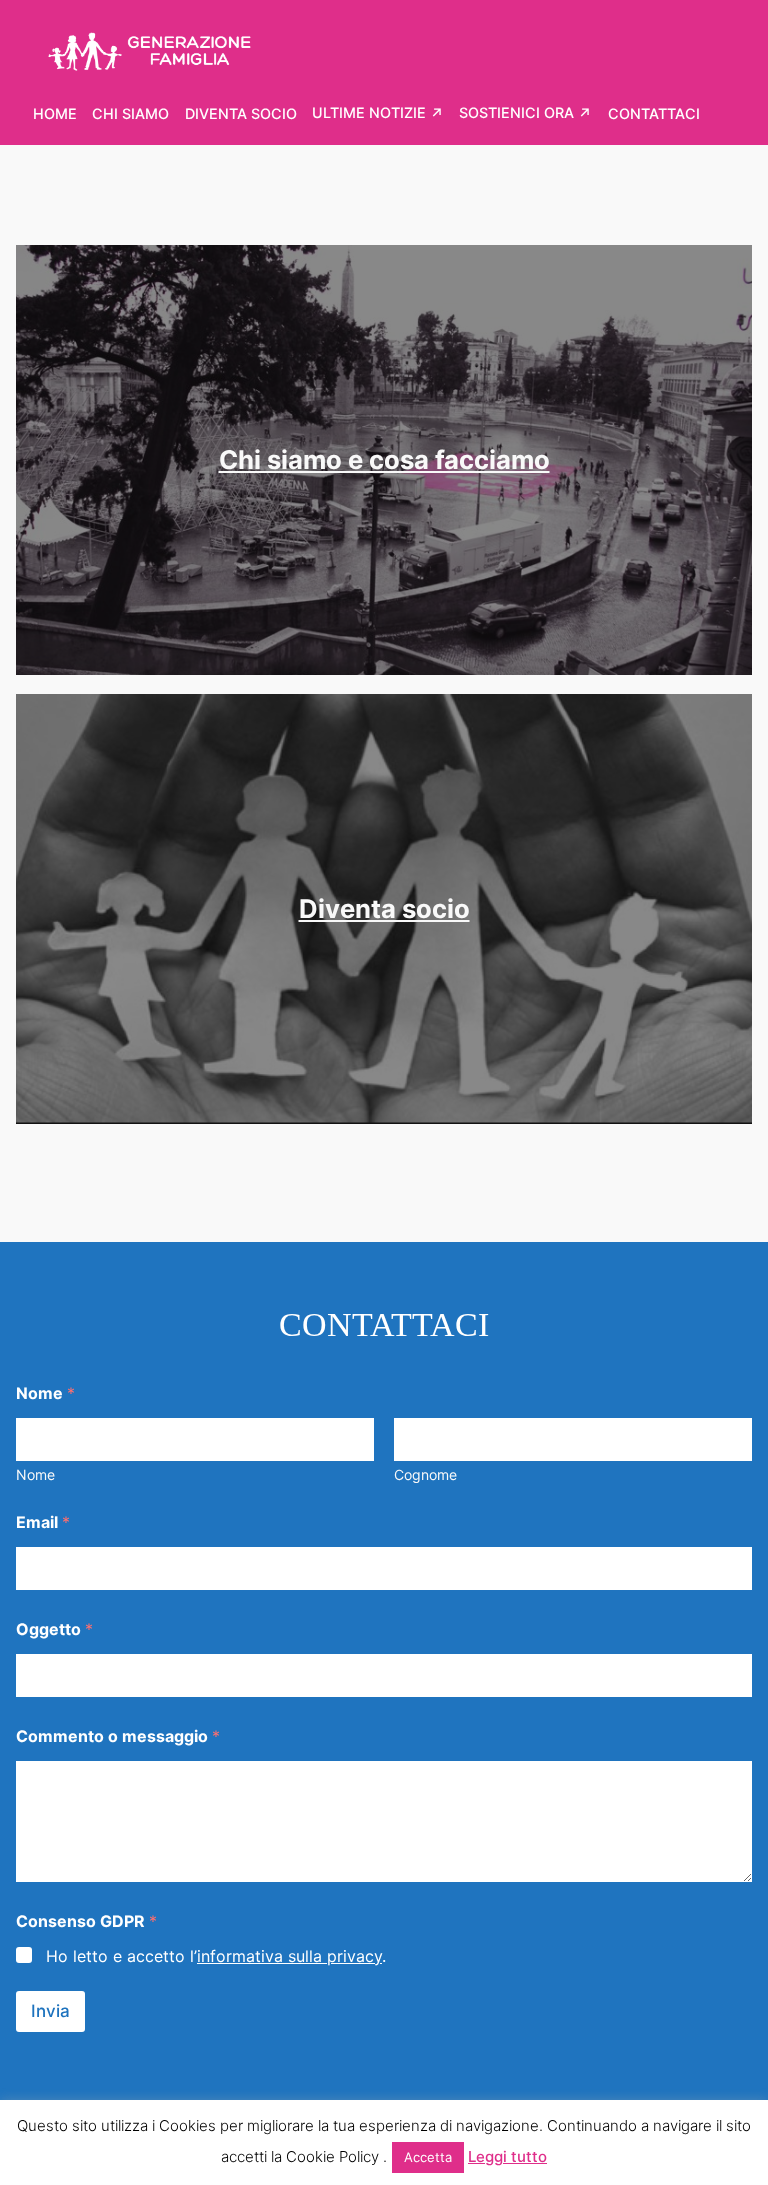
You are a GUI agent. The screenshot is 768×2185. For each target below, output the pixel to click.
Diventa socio (384, 908)
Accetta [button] (428, 2157)
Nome (35, 1474)
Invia (50, 2011)
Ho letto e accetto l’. (216, 1956)
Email (43, 1522)
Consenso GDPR (86, 1921)
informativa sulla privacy (289, 1956)
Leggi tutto (507, 2156)
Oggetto (54, 1629)
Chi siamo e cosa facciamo (384, 459)
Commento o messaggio (118, 1736)
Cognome (425, 1474)
